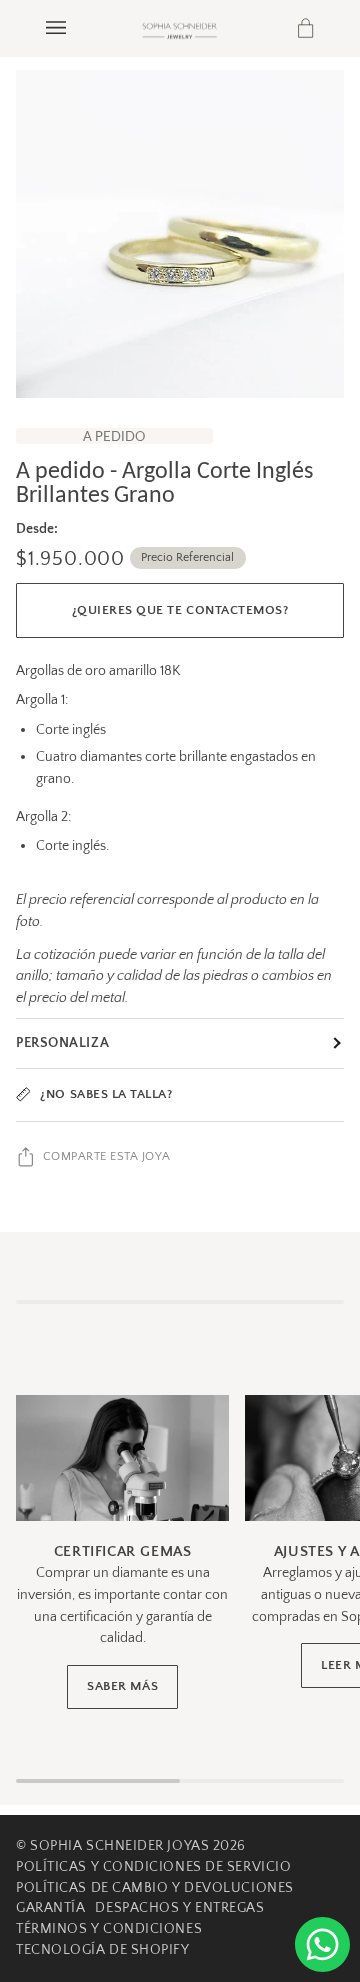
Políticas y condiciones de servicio (153, 1867)
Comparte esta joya (107, 1156)
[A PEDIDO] (180, 234)
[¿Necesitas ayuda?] (322, 1944)
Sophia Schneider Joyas (119, 1846)
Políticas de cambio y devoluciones (155, 1888)
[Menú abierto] (76, 28)
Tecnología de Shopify (103, 1950)
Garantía (50, 1908)
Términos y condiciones (109, 1929)
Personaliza (62, 1043)
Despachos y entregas (179, 1908)
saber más (122, 1686)
